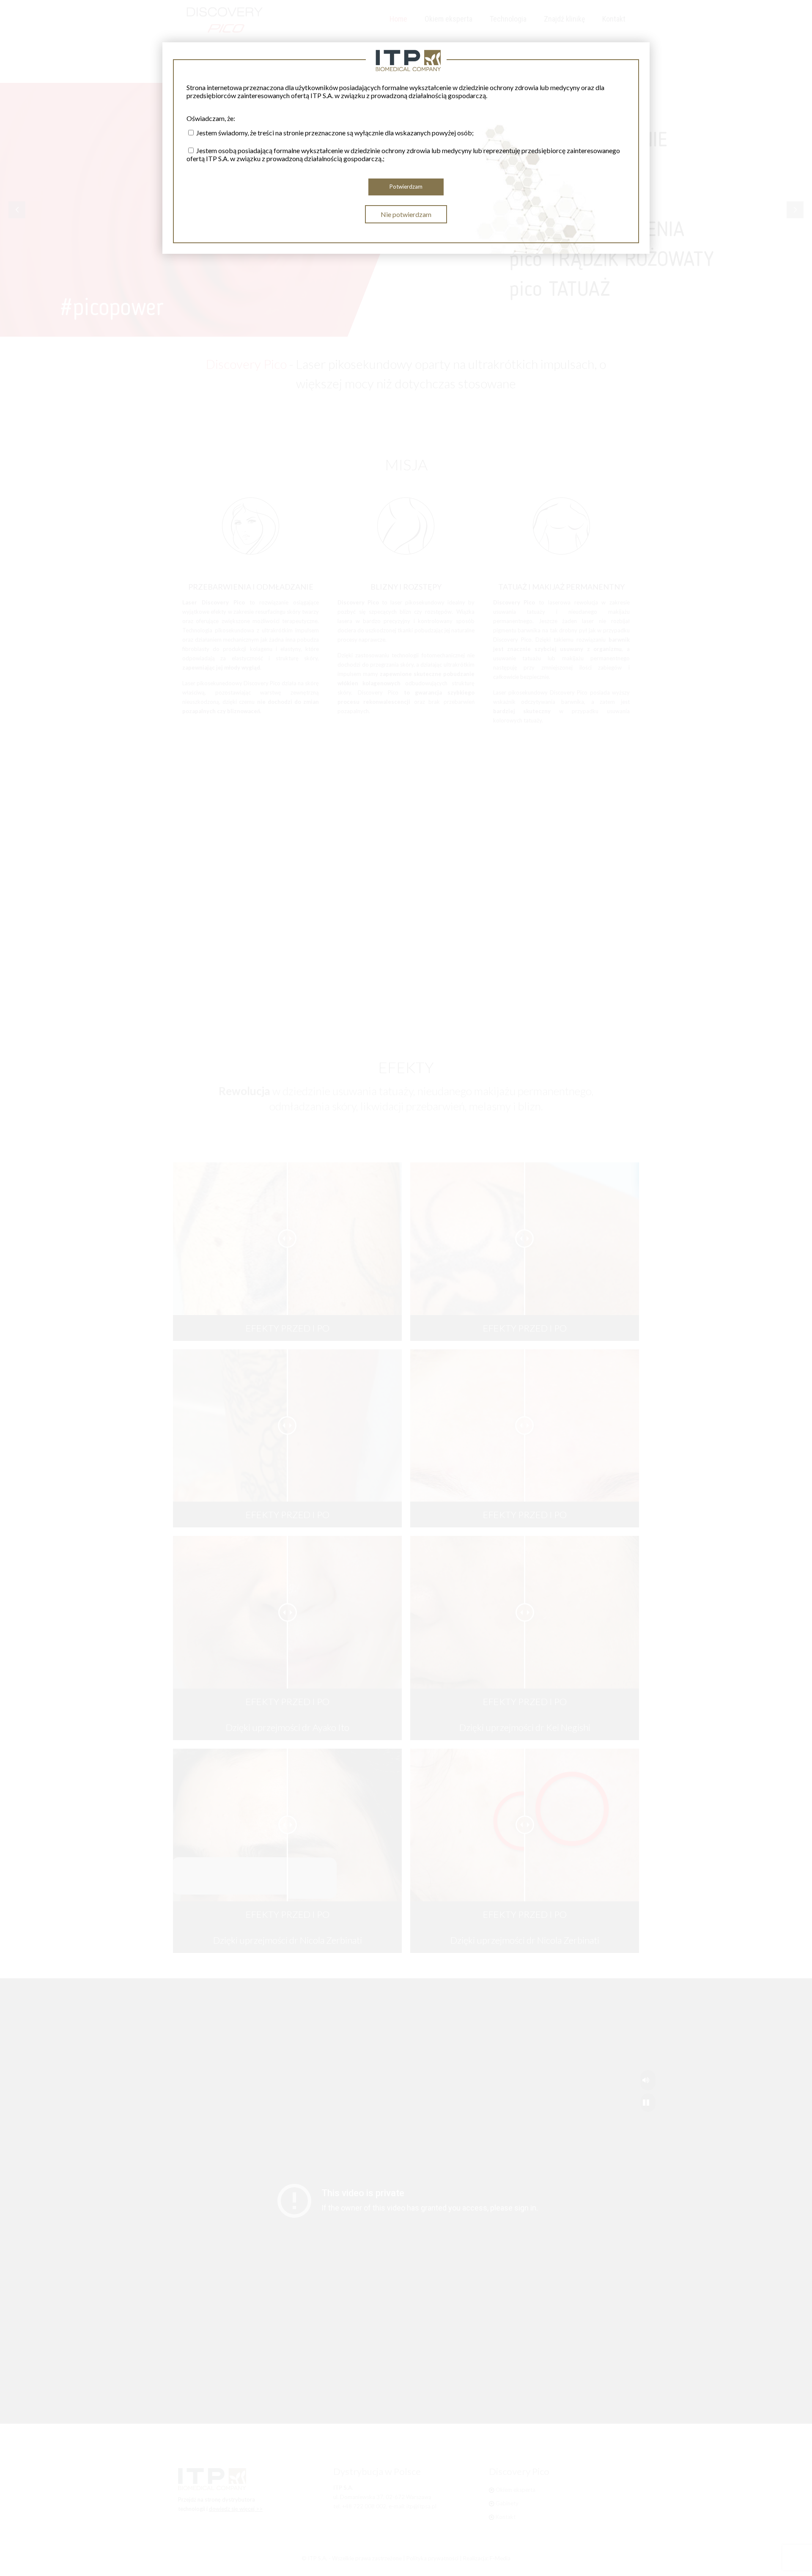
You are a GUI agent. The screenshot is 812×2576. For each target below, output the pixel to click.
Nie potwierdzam (406, 214)
